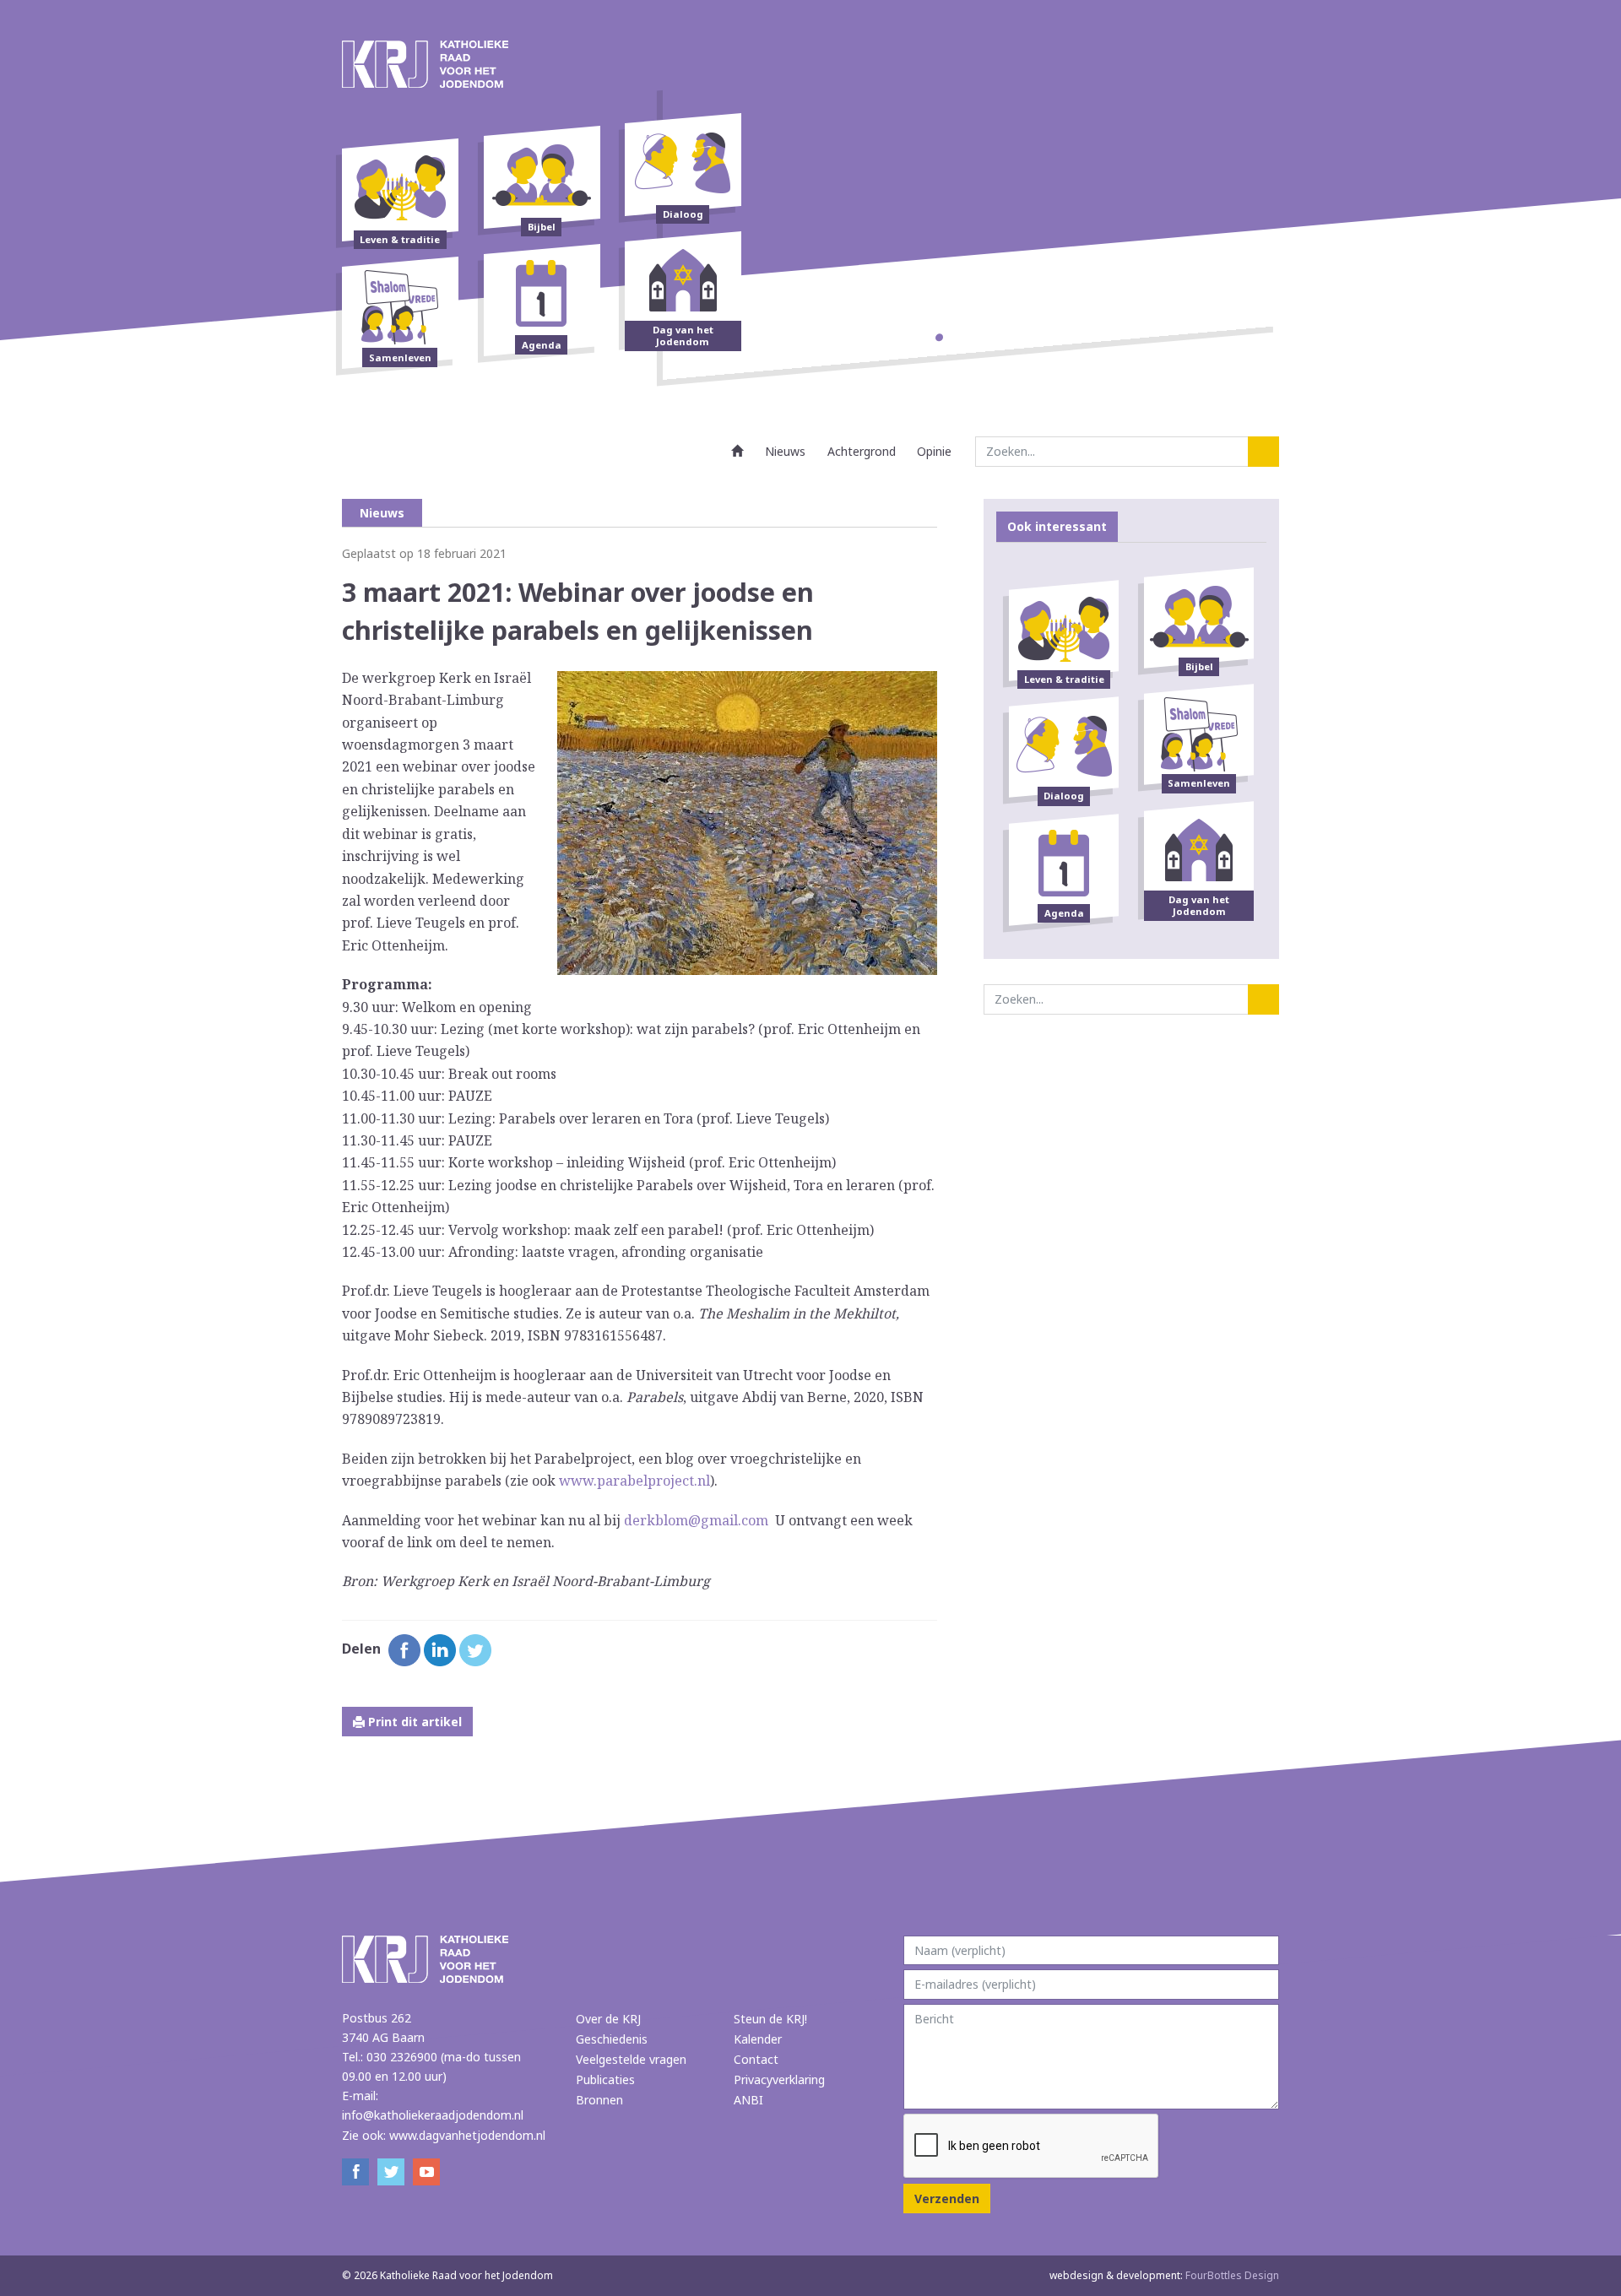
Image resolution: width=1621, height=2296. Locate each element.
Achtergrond (862, 451)
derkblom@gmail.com (696, 1520)
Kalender (758, 2039)
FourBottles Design (1164, 2275)
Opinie (934, 451)
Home (738, 451)
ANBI (748, 2100)
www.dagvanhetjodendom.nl (467, 2135)
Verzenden (947, 2199)
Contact (756, 2059)
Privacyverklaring (779, 2079)
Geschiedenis (612, 2039)
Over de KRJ (608, 2019)
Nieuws (785, 451)
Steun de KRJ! (770, 2019)
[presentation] (1032, 2147)
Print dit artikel (413, 1722)
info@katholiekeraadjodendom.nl (433, 2115)
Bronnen (599, 2100)
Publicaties (605, 2079)
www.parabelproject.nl (634, 1481)
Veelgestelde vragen (631, 2059)
